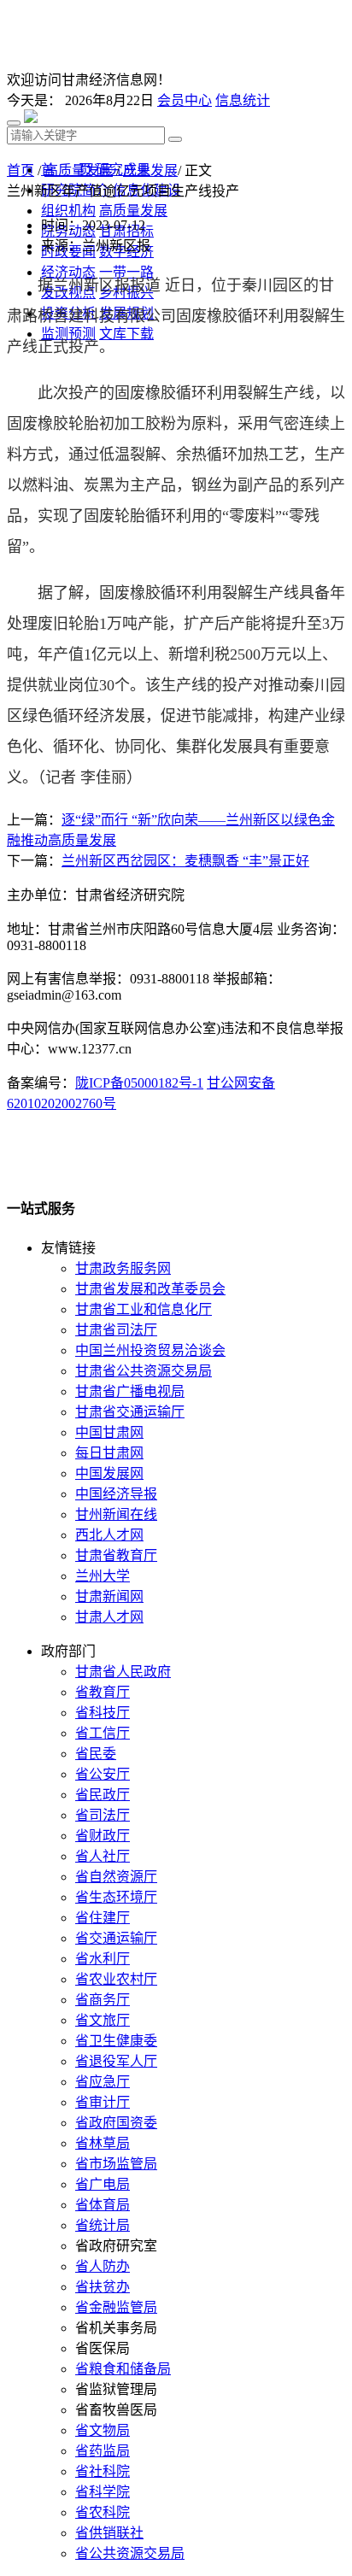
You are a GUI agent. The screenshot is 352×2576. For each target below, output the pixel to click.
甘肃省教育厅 (116, 1555)
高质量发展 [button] (133, 211)
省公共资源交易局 (130, 2553)
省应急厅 (103, 2082)
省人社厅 (103, 1856)
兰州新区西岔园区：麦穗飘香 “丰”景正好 (185, 861)
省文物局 (103, 2430)
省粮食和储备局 (123, 2369)
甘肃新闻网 (109, 1596)
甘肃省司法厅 (116, 1330)
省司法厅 (103, 1815)
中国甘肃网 (109, 1432)
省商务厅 (103, 2000)
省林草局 (103, 2143)
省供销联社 (109, 2533)
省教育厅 (103, 1692)
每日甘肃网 (109, 1453)
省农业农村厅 (116, 1979)
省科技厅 (103, 1713)
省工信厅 (103, 1733)
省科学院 (103, 2492)
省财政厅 (103, 1836)
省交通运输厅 (116, 1938)
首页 (21, 170)
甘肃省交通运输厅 (130, 1412)
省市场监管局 (116, 2164)
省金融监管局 (116, 2307)
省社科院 (103, 2471)
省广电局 (103, 2184)
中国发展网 (109, 1473)
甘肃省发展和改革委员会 (150, 1289)
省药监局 (103, 2451)
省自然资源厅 (116, 1877)
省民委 (96, 1754)
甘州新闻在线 (116, 1514)
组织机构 (68, 211)
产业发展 (150, 170)
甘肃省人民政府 (123, 1672)
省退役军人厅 (116, 2061)
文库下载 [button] (126, 334)
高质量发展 (79, 170)
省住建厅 (103, 1918)
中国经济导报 (116, 1494)
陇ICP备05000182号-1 (139, 1083)
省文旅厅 (103, 2020)
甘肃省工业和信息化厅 (144, 1309)
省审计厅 (103, 2102)
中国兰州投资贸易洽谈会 (150, 1350)
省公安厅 (103, 1774)
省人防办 (103, 2266)
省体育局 (103, 2205)
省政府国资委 (116, 2123)
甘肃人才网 (109, 1617)
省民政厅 (103, 1795)
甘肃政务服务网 (123, 1268)
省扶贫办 (103, 2287)
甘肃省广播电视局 (130, 1391)
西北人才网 (109, 1535)
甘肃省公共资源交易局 (144, 1371)
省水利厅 (103, 1959)
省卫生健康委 (116, 2041)
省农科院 (103, 2512)
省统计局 (103, 2225)
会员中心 (185, 100)
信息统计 (243, 100)
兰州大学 (103, 1576)
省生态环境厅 (116, 1897)
